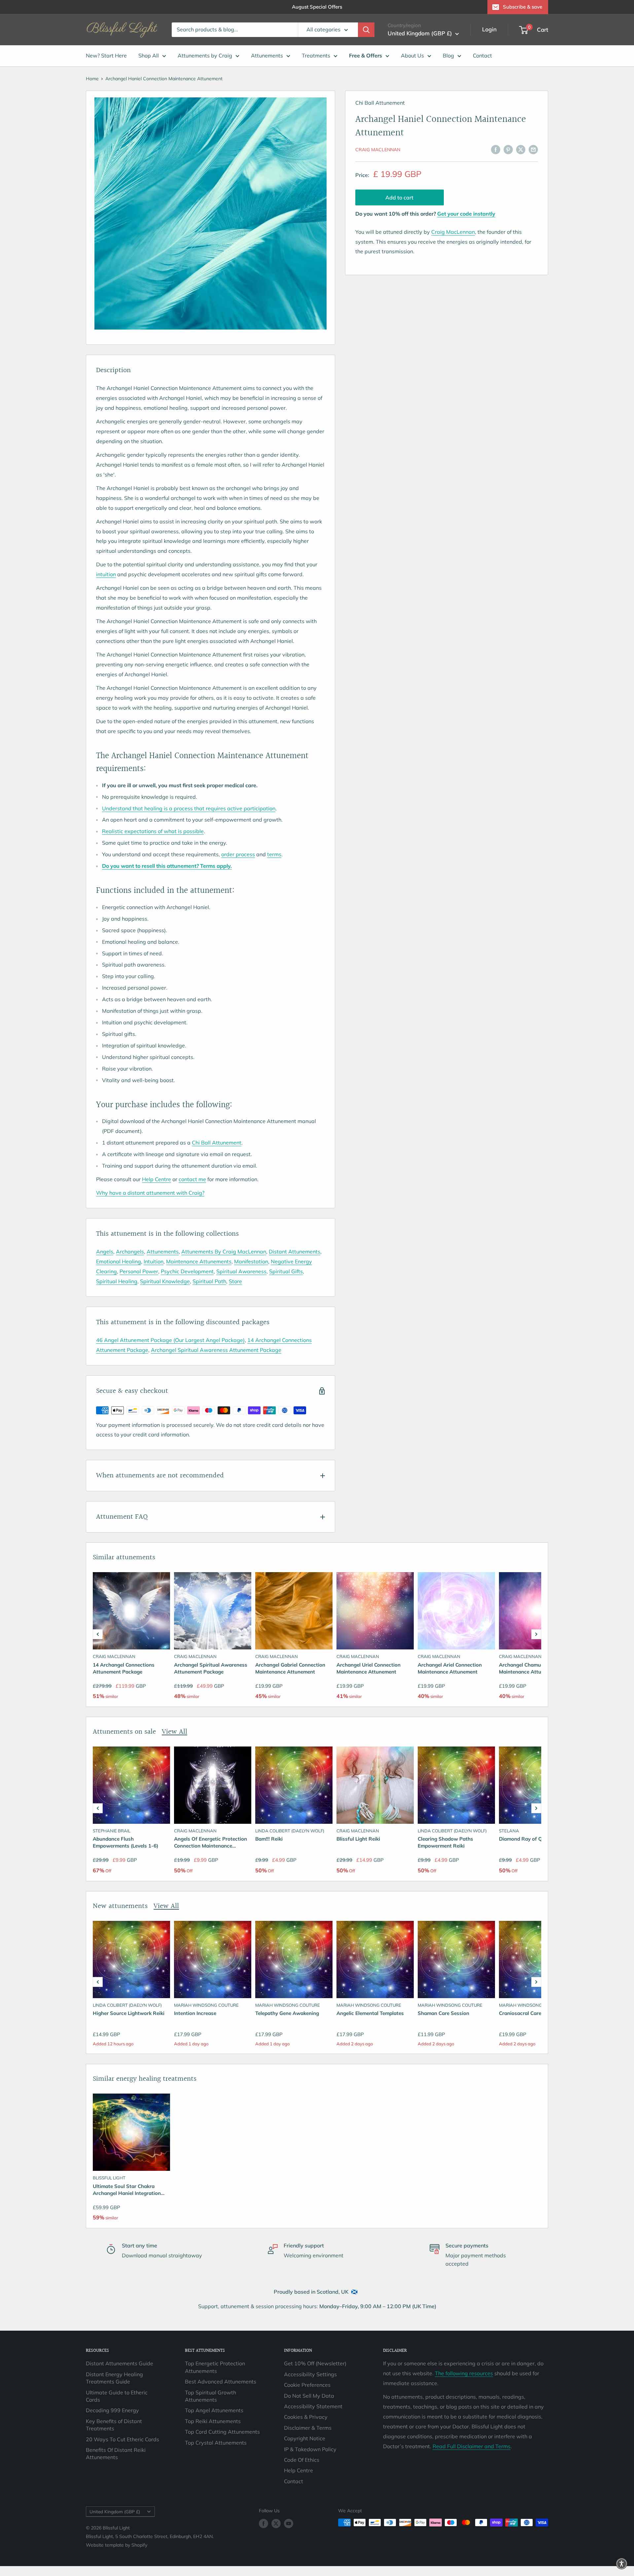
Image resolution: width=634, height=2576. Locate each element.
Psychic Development (187, 1271)
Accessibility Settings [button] (310, 2374)
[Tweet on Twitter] (521, 149)
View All (175, 1732)
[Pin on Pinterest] (508, 149)
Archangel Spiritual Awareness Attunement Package (216, 1350)
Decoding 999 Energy (112, 2410)
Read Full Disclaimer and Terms (472, 2446)
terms (274, 854)
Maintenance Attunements (199, 1261)
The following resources (464, 2373)
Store (235, 1281)
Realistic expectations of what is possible (153, 831)
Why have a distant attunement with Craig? (150, 1193)
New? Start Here (106, 55)
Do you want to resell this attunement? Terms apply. (167, 866)
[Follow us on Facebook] (264, 2523)
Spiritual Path (209, 1281)
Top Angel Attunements (214, 2410)
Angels (105, 1252)
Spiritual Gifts (286, 1271)
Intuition (154, 1261)
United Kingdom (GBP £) (115, 2511)
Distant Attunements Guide (120, 2363)
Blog (448, 55)
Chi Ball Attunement (217, 1143)
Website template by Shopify (117, 2545)
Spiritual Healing (117, 1281)
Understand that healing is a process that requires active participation (189, 808)
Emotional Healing (119, 1261)
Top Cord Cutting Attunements (222, 2432)
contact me (192, 1179)
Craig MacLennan (378, 150)
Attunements (267, 55)
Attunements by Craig (205, 55)
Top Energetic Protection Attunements (215, 2367)
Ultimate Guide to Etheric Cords (117, 2396)
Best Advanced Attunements (221, 2382)
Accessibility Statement (313, 2406)
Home (92, 79)
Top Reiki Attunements (213, 2421)
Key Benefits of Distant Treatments (114, 2425)
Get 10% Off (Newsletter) (315, 2363)
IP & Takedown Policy (310, 2449)
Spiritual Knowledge (165, 1281)
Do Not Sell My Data (309, 2396)
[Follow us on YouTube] (289, 2523)
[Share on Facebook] (496, 149)
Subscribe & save (523, 7)
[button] (98, 1634)
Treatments (316, 55)
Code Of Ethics (302, 2460)
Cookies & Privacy (306, 2417)
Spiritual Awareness (241, 1271)
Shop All (149, 55)
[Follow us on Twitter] (276, 2523)
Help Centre (157, 1179)
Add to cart (399, 197)
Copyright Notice (305, 2438)
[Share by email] (533, 149)
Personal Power (139, 1271)
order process (238, 854)
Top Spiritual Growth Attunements (211, 2396)
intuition (106, 574)
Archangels (130, 1252)
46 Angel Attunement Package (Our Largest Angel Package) (170, 1340)
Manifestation (251, 1261)
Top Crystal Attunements (216, 2443)
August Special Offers (317, 7)
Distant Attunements (295, 1252)
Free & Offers (366, 55)
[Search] (366, 30)
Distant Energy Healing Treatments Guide (114, 2378)
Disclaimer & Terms (308, 2428)
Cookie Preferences (307, 2385)
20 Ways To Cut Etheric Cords (123, 2439)
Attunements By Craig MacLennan (224, 1252)
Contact (482, 55)
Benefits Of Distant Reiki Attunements (116, 2453)
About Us (412, 55)
